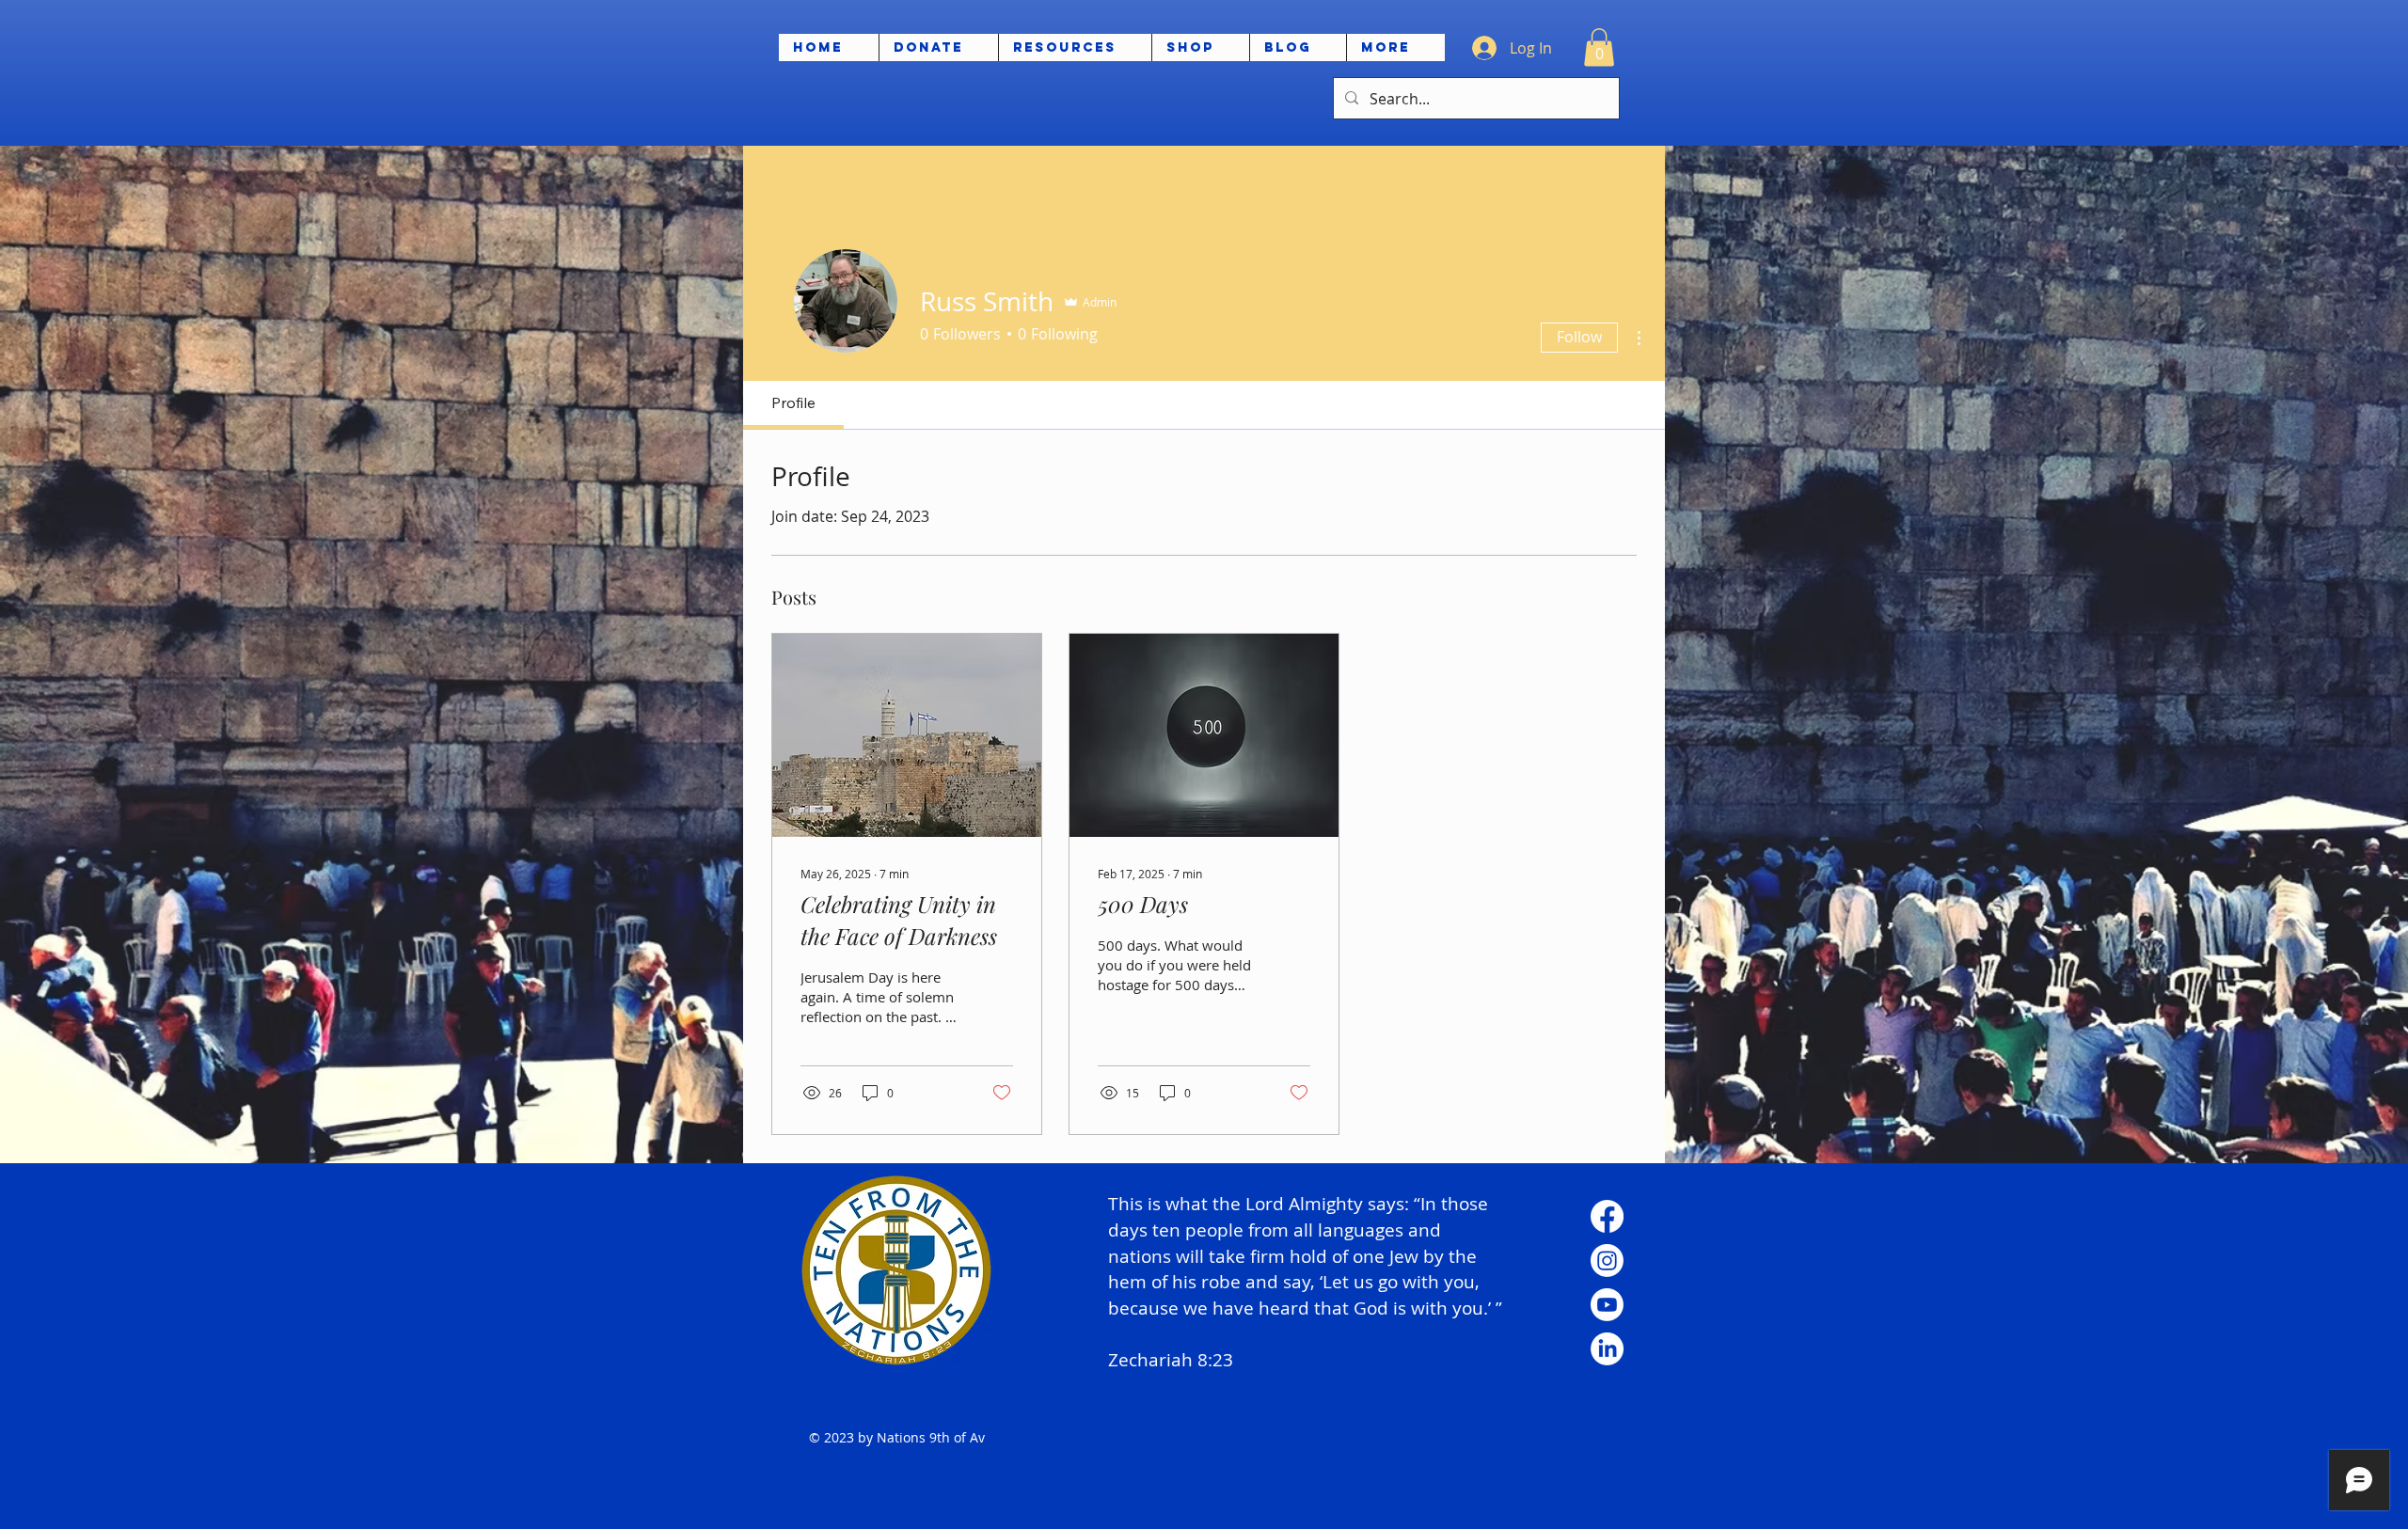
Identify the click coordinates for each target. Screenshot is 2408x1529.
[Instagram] (1607, 1261)
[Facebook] (1607, 1216)
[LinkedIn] (1607, 1349)
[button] (1599, 47)
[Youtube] (1607, 1305)
